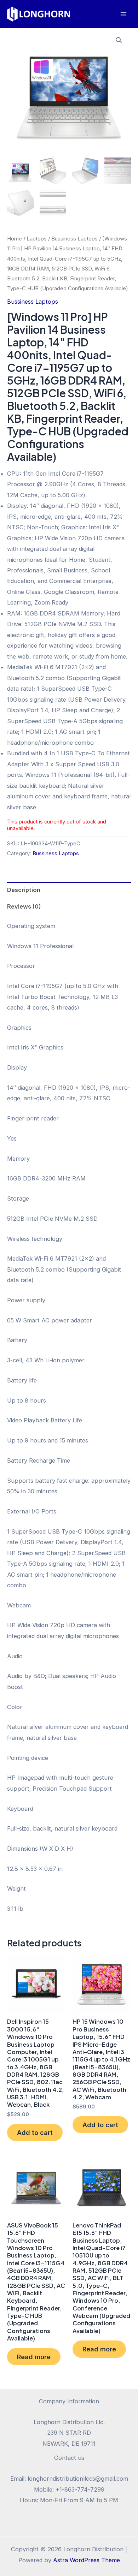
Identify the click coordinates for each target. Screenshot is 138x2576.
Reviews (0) (24, 906)
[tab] (69, 890)
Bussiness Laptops (74, 239)
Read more (34, 2357)
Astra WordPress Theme (87, 2560)
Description (24, 890)
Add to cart (35, 2132)
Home (15, 239)
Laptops (37, 239)
